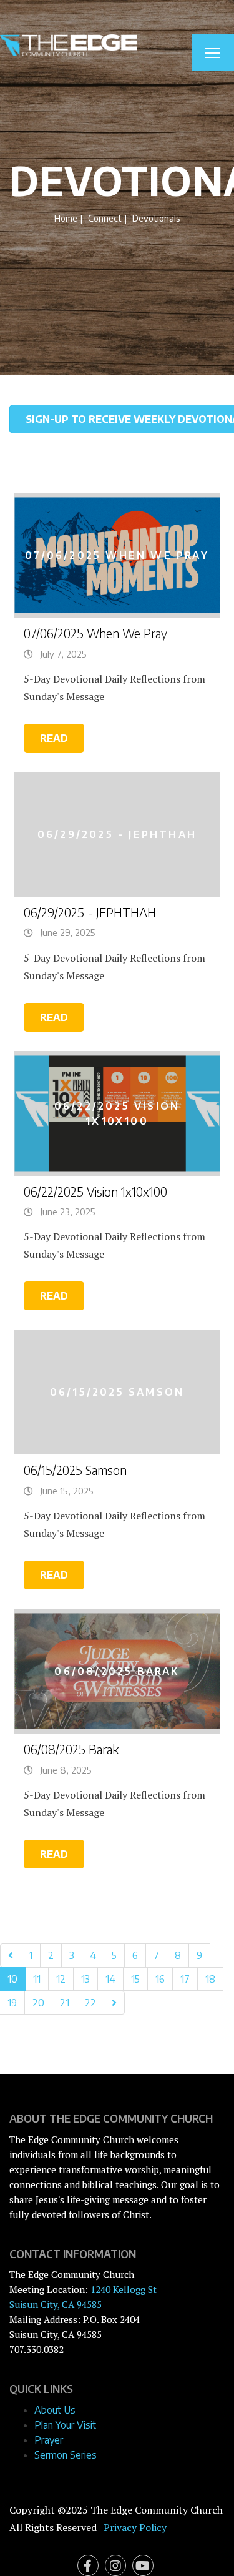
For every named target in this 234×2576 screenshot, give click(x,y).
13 (85, 1979)
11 (37, 1979)
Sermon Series (66, 2455)
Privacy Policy (135, 2527)
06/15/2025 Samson (75, 1470)
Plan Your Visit (65, 2425)
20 (38, 2003)
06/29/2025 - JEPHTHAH (90, 912)
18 (210, 1979)
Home (66, 218)
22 (90, 2003)
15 (135, 1979)
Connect (105, 218)
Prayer (49, 2440)
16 (160, 1979)
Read (54, 738)
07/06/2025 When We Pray (95, 633)
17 (185, 1979)
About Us (55, 2410)
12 (61, 1979)
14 (110, 1979)
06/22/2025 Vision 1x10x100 (95, 1192)
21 (65, 2003)
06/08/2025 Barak (71, 1749)
